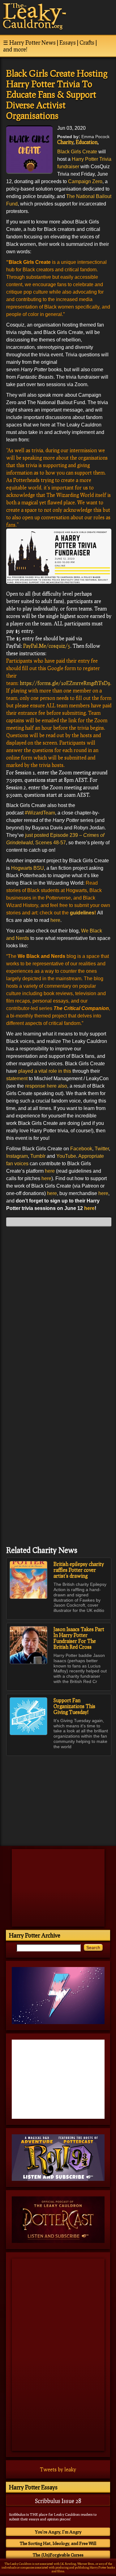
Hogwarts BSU (28, 868)
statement (17, 1078)
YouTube (66, 1156)
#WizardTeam (40, 813)
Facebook (81, 1149)
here (55, 920)
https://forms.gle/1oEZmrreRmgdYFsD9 (65, 683)
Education (87, 142)
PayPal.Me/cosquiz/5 (47, 646)
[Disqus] (59, 1309)
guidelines (82, 913)
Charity (65, 142)
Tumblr (38, 1156)
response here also (46, 1086)
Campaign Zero (85, 181)
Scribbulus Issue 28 (58, 2501)
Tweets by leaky (58, 2469)
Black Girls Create (77, 152)
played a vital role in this (45, 1071)
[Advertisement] (59, 1798)
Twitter (102, 1149)
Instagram (17, 1156)
